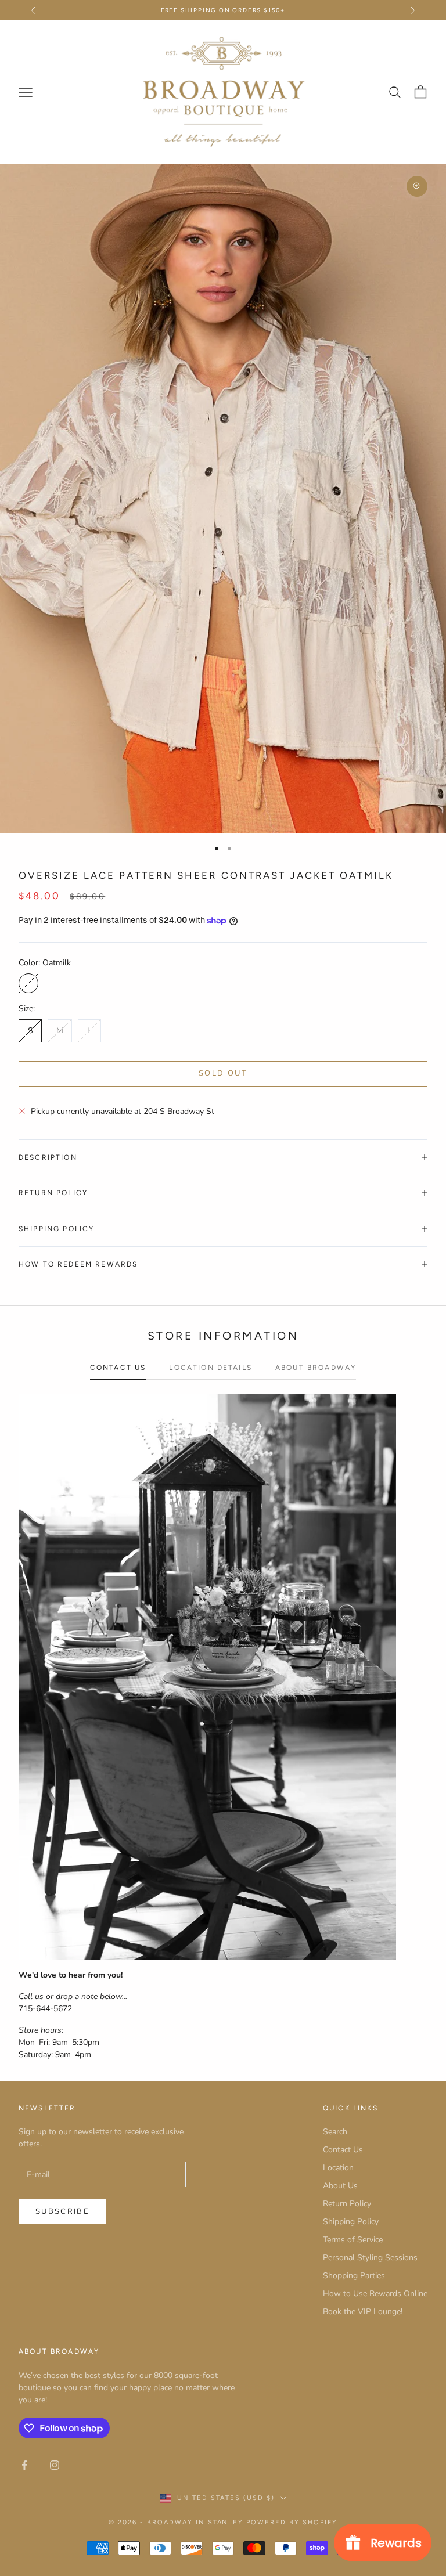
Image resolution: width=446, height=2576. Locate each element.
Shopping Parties (354, 2276)
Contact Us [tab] (118, 1368)
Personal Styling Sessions (370, 2258)
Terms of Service (353, 2240)
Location (338, 2168)
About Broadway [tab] (316, 1368)
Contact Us (343, 2150)
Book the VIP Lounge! (363, 2312)
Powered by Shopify (292, 2522)
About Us (340, 2186)
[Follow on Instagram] (55, 2465)
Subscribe (62, 2211)
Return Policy (347, 2204)
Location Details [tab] (211, 1368)
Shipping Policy (351, 2222)
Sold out (223, 1073)
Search (335, 2132)
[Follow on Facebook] (24, 2465)
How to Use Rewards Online (375, 2294)
